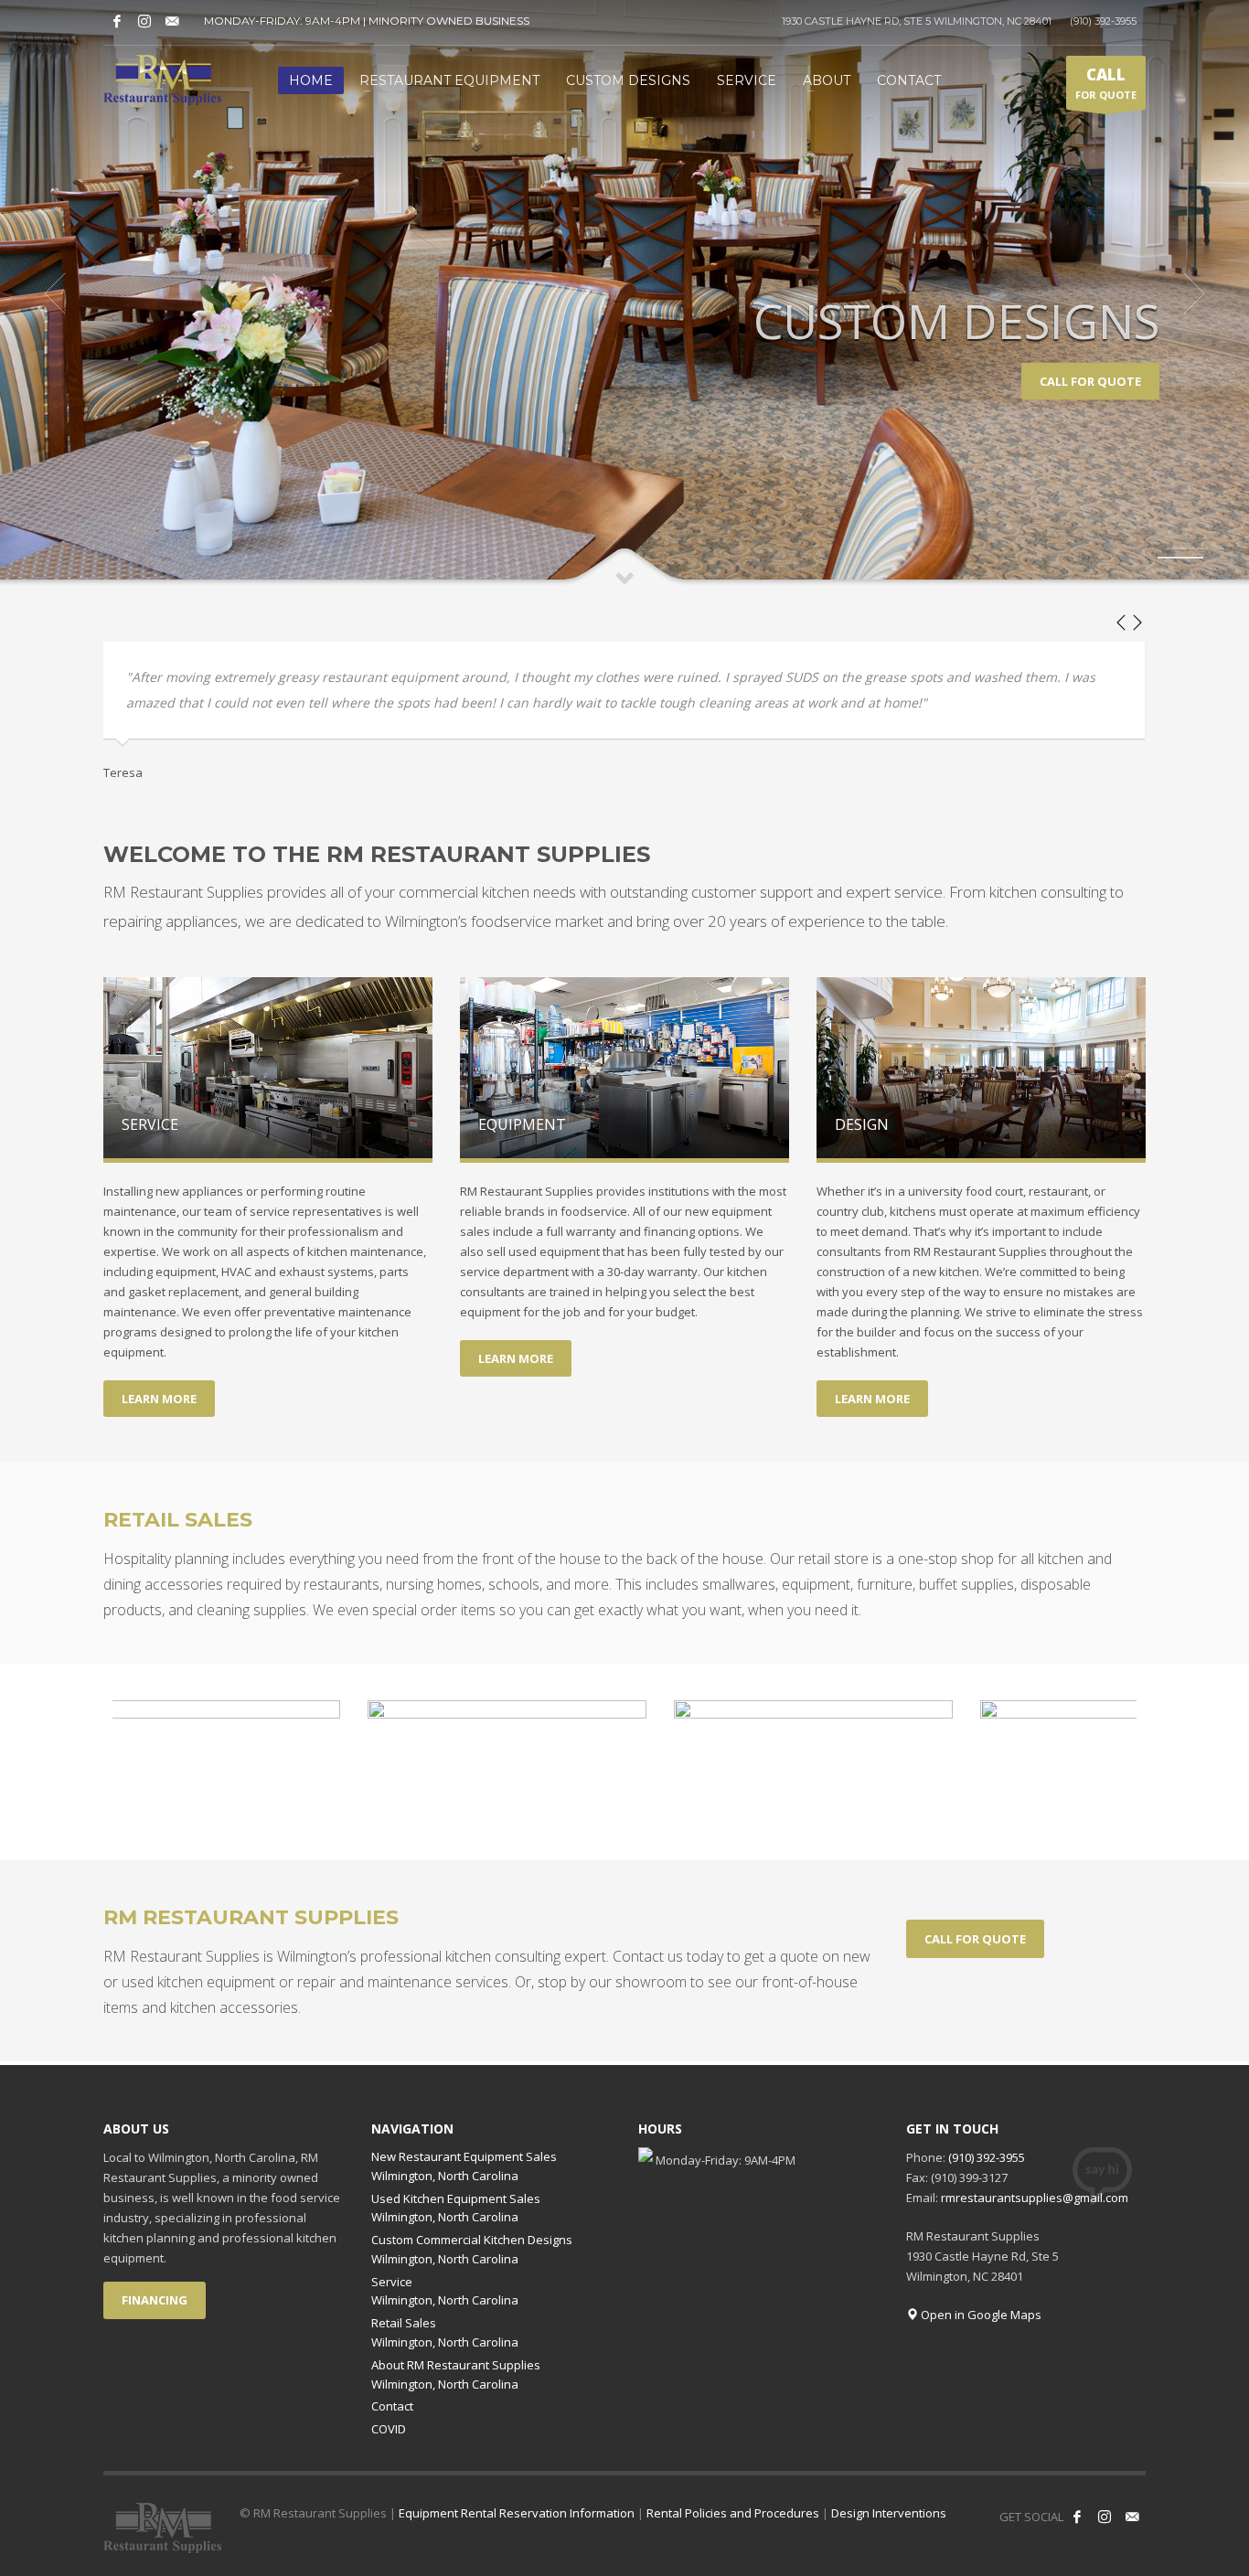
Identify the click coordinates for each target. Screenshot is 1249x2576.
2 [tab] (1180, 558)
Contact (392, 2406)
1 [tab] (1185, 548)
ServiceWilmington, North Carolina (445, 2291)
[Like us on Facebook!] (117, 21)
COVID (389, 2429)
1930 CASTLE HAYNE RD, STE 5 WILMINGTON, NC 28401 (917, 21)
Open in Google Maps (980, 2315)
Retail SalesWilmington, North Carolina (445, 2332)
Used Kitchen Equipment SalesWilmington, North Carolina (456, 2208)
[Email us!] (172, 21)
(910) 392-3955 (1103, 21)
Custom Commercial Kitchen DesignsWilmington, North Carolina (472, 2249)
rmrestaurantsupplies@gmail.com (1035, 2198)
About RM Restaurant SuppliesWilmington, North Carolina (456, 2374)
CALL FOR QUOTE (1090, 381)
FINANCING (155, 2300)
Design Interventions (889, 2513)
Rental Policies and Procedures (733, 2513)
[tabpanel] (624, 293)
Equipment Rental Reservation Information (517, 2513)
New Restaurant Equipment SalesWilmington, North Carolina (464, 2166)
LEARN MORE (159, 1399)
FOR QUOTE (1106, 83)
